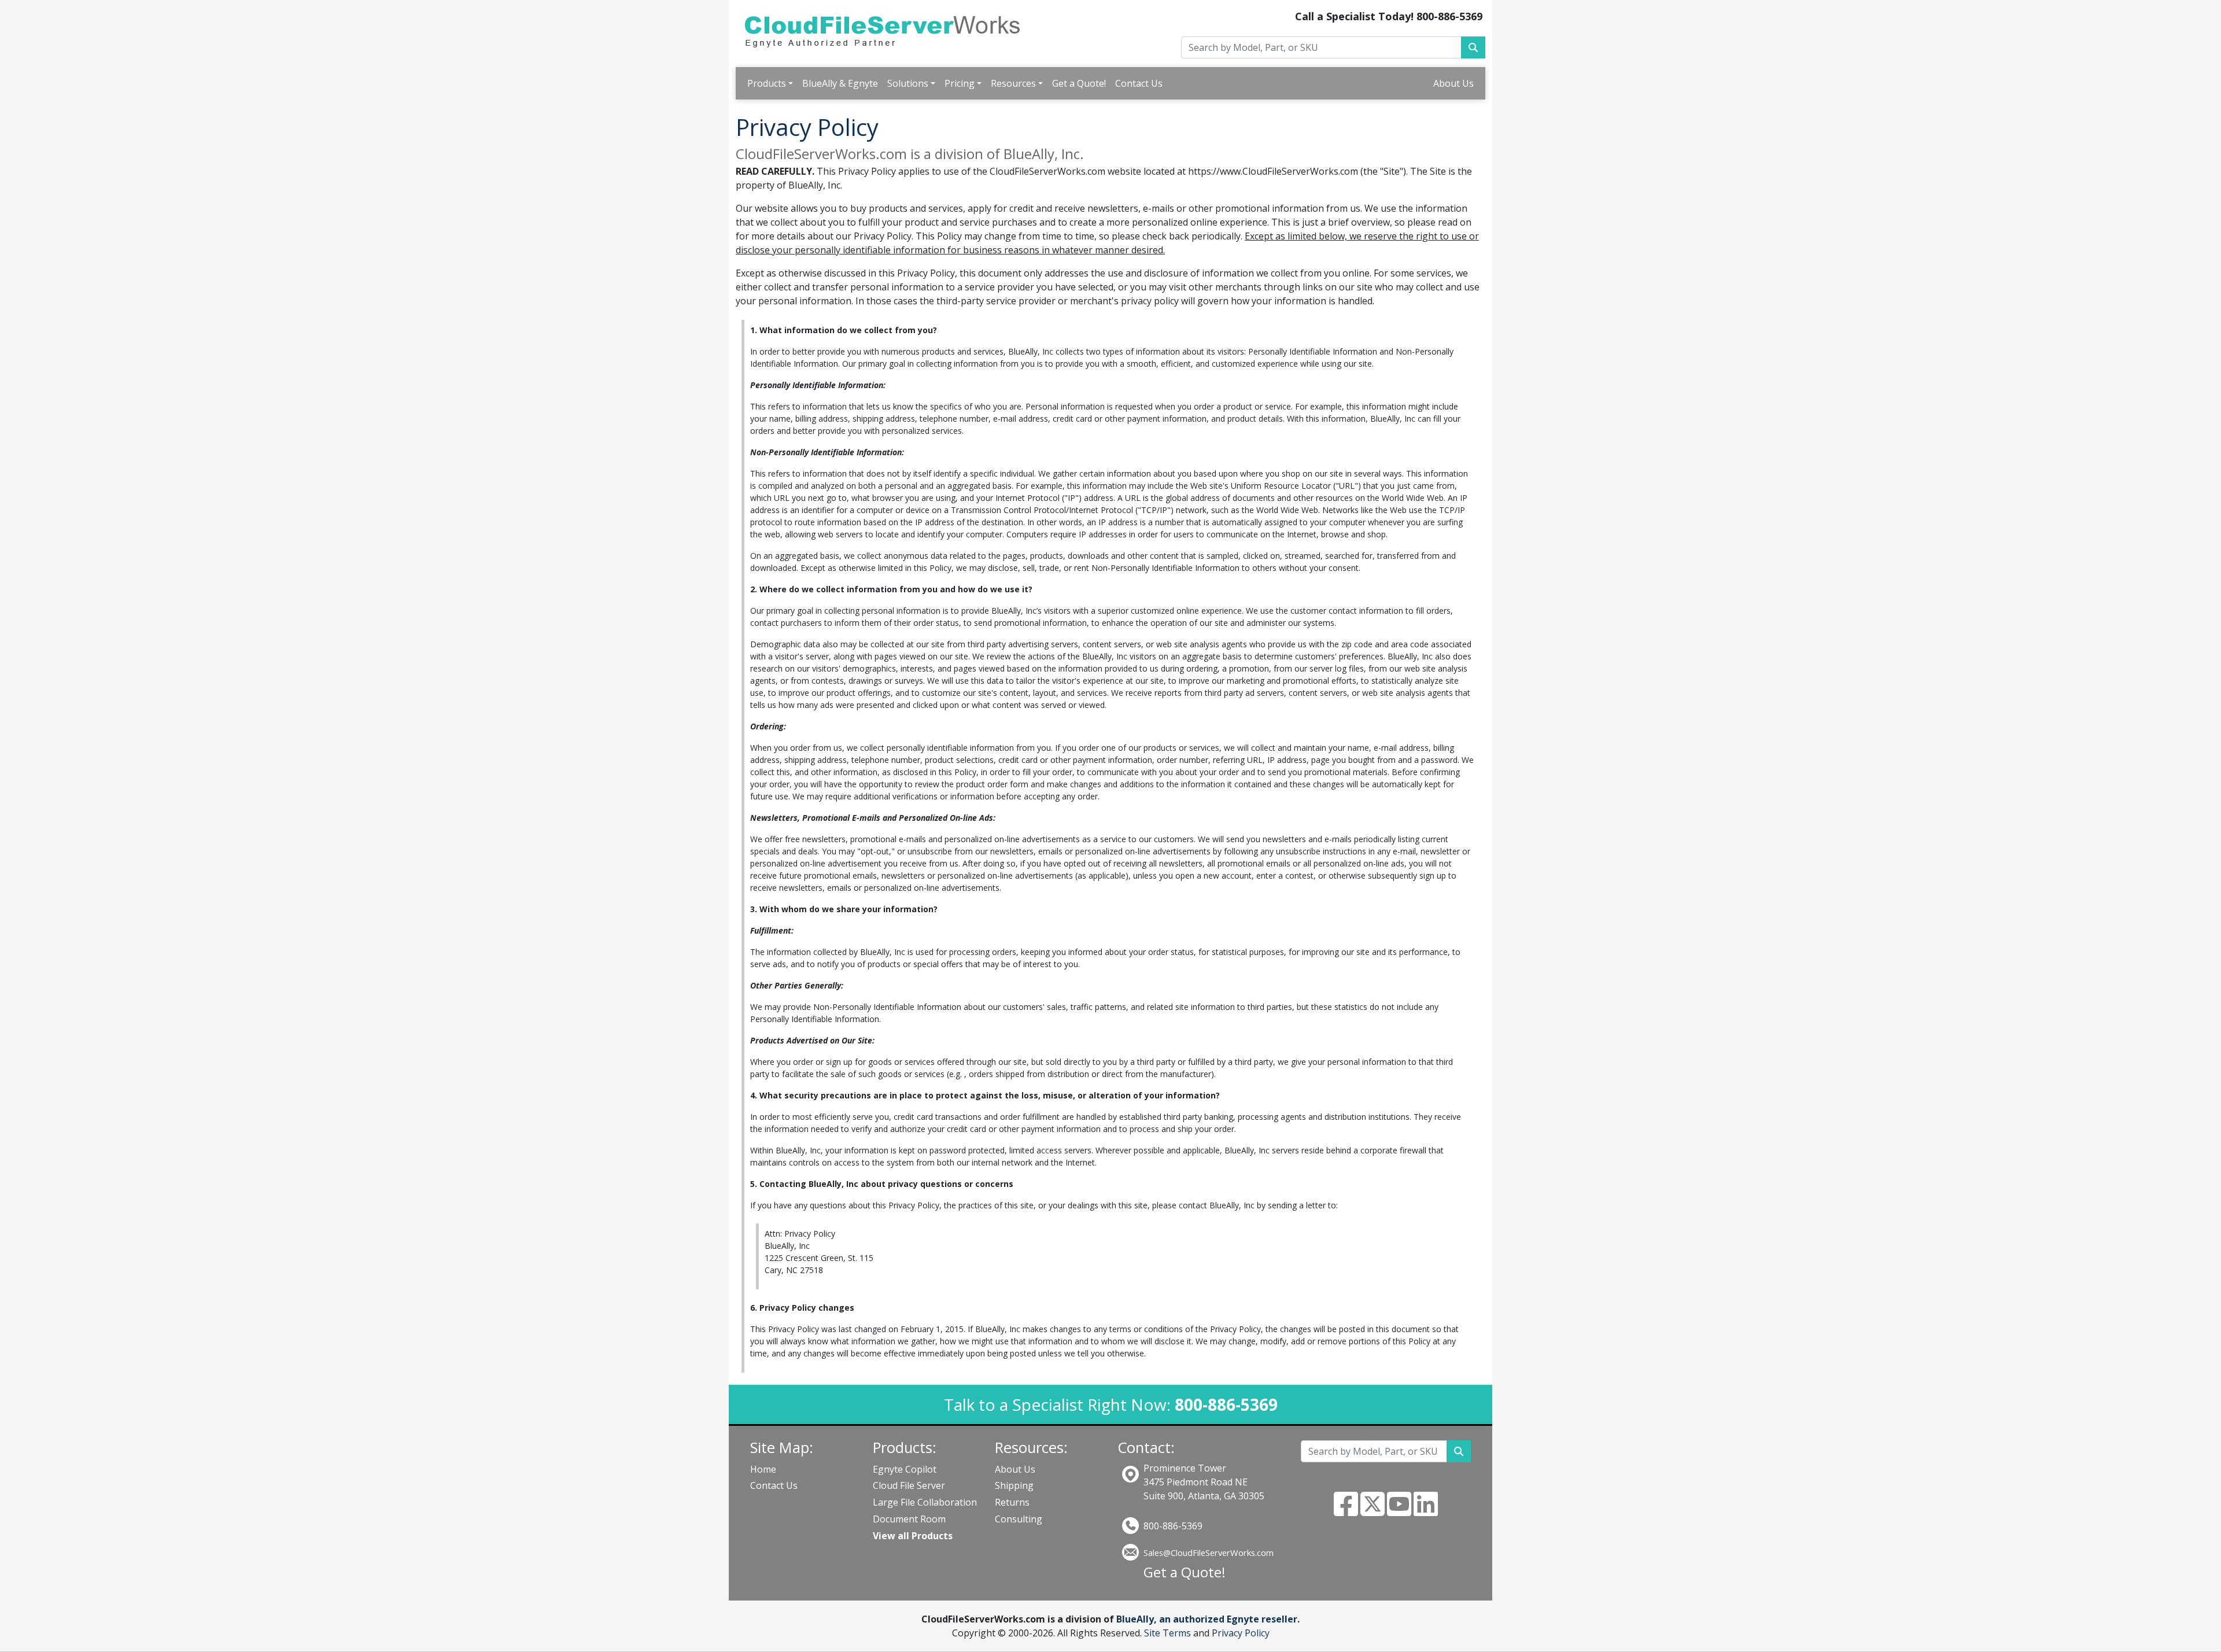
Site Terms (1167, 1633)
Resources (1013, 83)
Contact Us (1139, 83)
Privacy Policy (1241, 1633)
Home (763, 1469)
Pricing (960, 83)
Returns (1012, 1502)
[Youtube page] (1399, 1511)
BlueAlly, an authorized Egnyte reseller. (1208, 1619)
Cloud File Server (909, 1485)
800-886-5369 (1173, 1526)
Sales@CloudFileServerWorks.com (1209, 1553)
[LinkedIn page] (1426, 1511)
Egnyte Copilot (905, 1469)
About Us (1453, 83)
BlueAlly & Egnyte (840, 83)
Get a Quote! (1079, 83)
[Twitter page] (1373, 1511)
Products (767, 83)
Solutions (908, 83)
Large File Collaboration (925, 1502)
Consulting (1019, 1519)
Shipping (1014, 1485)
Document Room (909, 1519)
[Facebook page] (1346, 1511)
